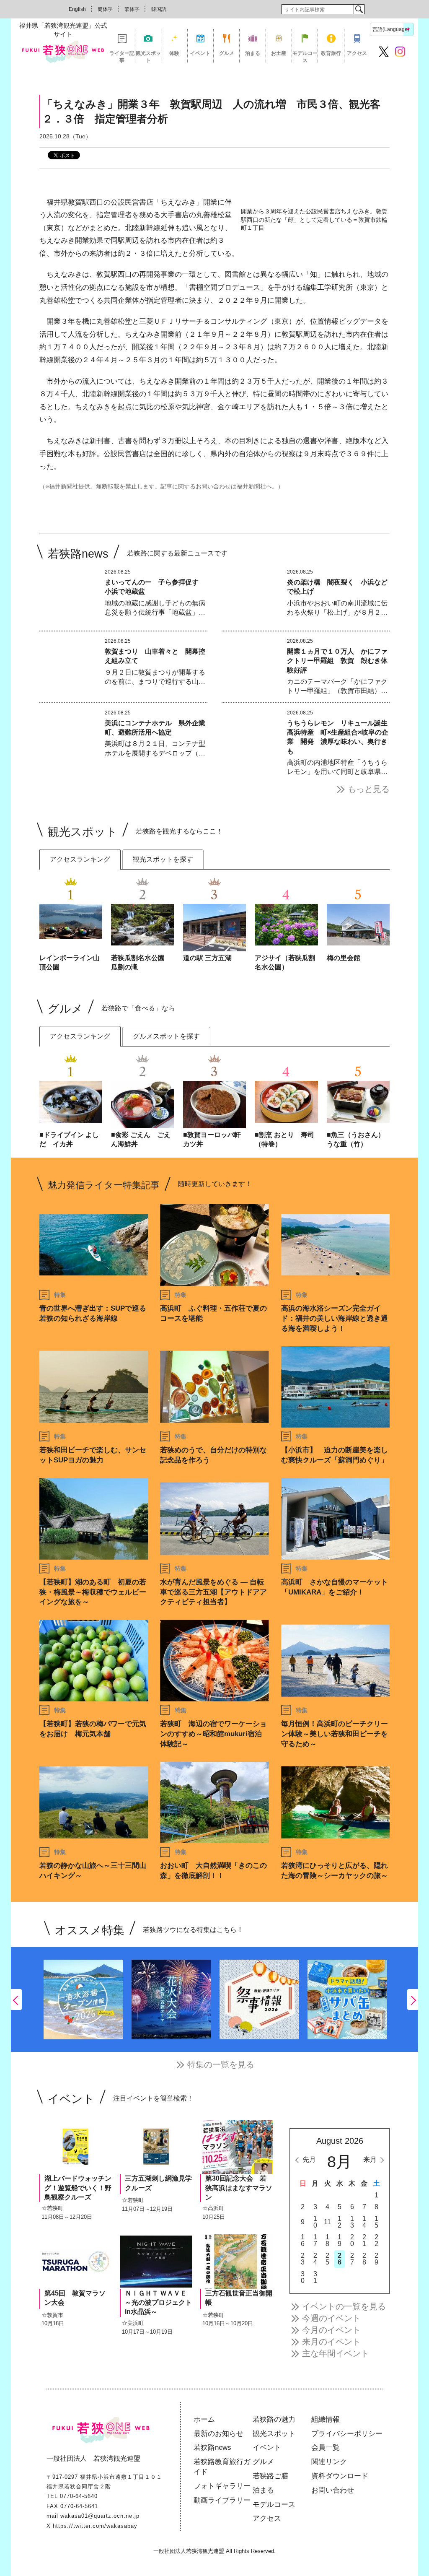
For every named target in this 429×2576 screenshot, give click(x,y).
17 (315, 2240)
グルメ (227, 53)
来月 (370, 2159)
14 (364, 2222)
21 (364, 2240)
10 (315, 2222)
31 (315, 2277)
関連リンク (329, 2462)
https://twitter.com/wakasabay (95, 2526)
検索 (359, 9)
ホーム (204, 2419)
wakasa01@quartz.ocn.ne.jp (100, 2516)
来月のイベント (331, 2342)
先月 (309, 2159)
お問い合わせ (333, 2490)
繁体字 (132, 9)
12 (340, 2222)
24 (315, 2259)
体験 (174, 53)
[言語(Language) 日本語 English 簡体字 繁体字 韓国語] (392, 29)
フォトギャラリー (222, 2486)
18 (327, 2240)
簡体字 (105, 9)
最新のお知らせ (218, 2434)
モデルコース (305, 56)
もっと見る (369, 789)
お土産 (279, 53)
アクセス (357, 53)
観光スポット (148, 56)
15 (376, 2222)
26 (340, 2259)
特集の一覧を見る (221, 2064)
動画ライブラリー (222, 2500)
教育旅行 (331, 53)
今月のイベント (331, 2330)
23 (303, 2259)
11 (327, 2222)
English (77, 9)
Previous (16, 2000)
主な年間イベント (336, 2353)
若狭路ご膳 (270, 2476)
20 (352, 2240)
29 (376, 2259)
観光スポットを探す (163, 859)
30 (303, 2277)
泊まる (253, 53)
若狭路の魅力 (274, 2419)
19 (340, 2240)
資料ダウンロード (340, 2476)
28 (364, 2259)
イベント (200, 53)
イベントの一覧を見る (344, 2306)
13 (352, 2222)
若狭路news (212, 2447)
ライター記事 (122, 56)
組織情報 (326, 2419)
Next (413, 2000)
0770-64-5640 (79, 2496)
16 (303, 2240)
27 (352, 2259)
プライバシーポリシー (347, 2434)
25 (327, 2259)
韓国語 (159, 9)
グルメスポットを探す (166, 1036)
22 (376, 2240)
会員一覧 (326, 2447)
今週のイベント (331, 2318)
